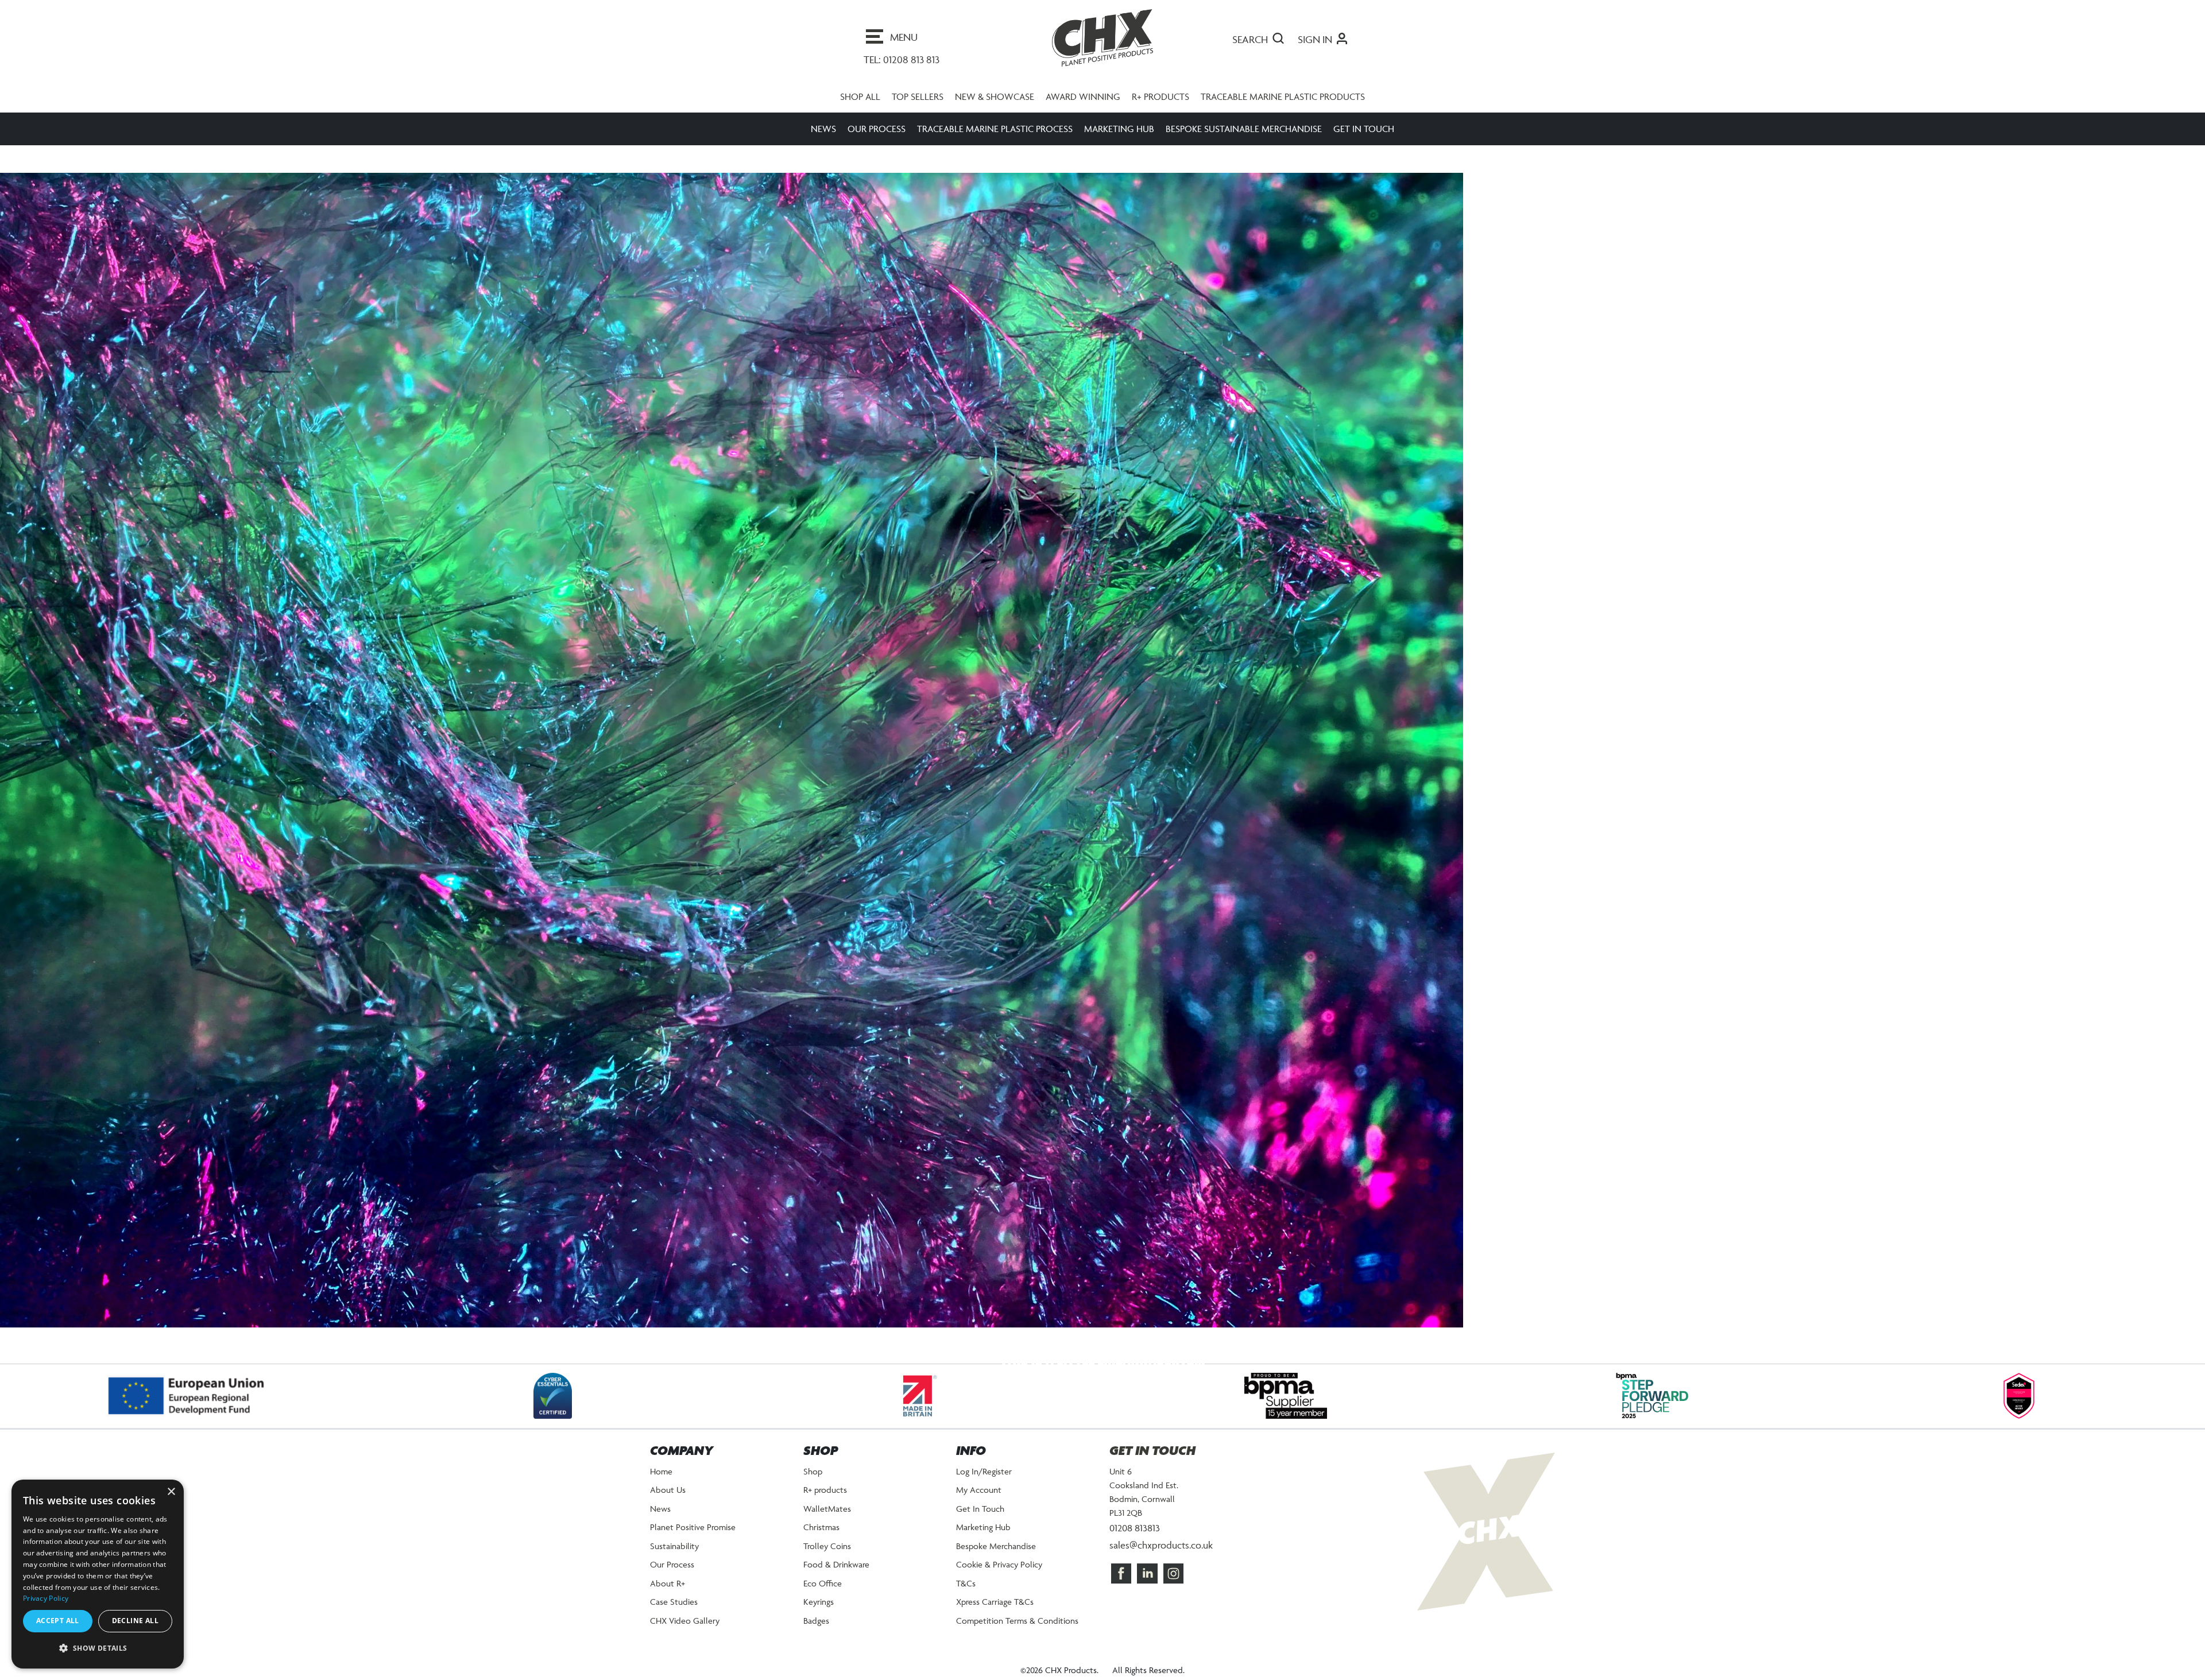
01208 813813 (1135, 1539)
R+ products (1160, 108)
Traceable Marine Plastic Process (995, 140)
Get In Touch (1364, 140)
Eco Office (823, 1595)
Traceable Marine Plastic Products (1283, 108)
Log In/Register (984, 1483)
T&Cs (966, 1595)
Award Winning (1083, 108)
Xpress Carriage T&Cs (995, 1613)
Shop (813, 1483)
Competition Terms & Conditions (1017, 1632)
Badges (816, 1632)
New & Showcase (995, 108)
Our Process (877, 140)
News (823, 140)
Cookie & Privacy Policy (999, 1576)
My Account (979, 1501)
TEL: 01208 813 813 (902, 59)
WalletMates (827, 1520)
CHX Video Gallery (685, 1632)
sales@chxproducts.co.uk (1161, 1557)
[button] (98, 1648)
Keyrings (819, 1613)
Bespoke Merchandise (996, 1557)
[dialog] (98, 1574)
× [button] (171, 1492)
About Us (668, 1501)
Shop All (860, 108)
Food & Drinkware (836, 1576)
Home (661, 1483)
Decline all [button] (135, 1621)
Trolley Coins (827, 1557)
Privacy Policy (46, 1598)
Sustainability (674, 1557)
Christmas (821, 1538)
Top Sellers (918, 108)
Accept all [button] (58, 1621)
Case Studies (674, 1613)
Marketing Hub (1119, 140)
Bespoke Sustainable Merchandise (1244, 140)
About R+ (668, 1595)
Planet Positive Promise (693, 1538)
